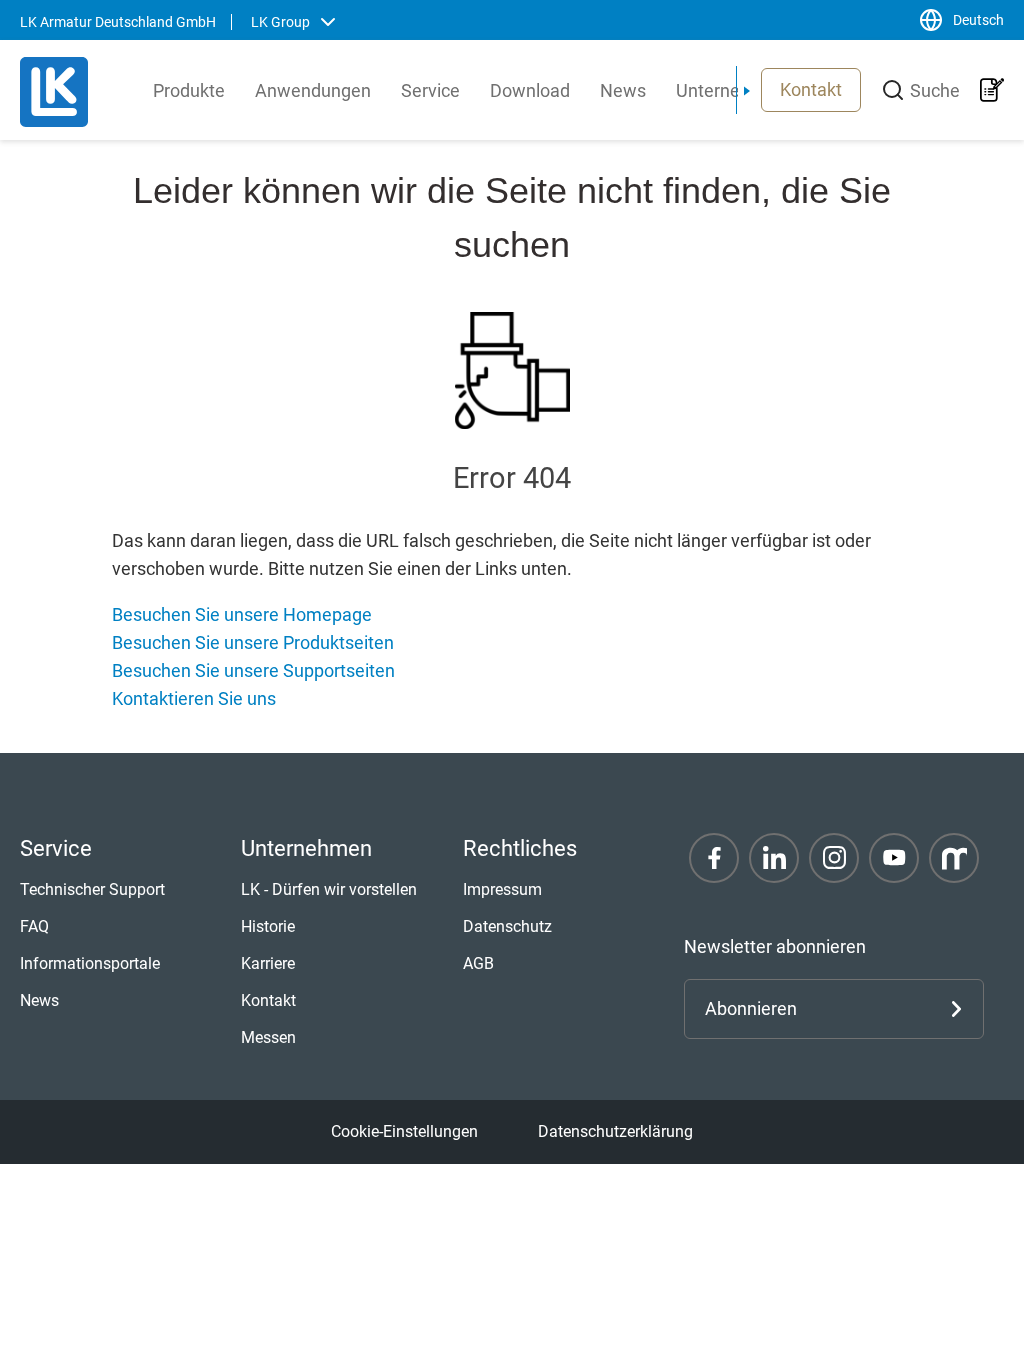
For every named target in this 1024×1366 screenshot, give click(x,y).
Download (530, 90)
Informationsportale (90, 963)
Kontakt (811, 89)
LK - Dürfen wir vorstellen (329, 889)
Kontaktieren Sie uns (194, 698)
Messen (268, 1037)
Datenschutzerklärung (615, 1131)
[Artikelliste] (992, 90)
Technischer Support (92, 889)
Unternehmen (731, 90)
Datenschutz (507, 926)
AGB (478, 963)
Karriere (268, 963)
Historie (268, 926)
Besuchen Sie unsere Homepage (242, 614)
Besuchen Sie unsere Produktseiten (253, 642)
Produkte (189, 90)
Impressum (502, 889)
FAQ (34, 926)
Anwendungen (313, 90)
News (623, 90)
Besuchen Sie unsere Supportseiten (253, 670)
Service (430, 90)
